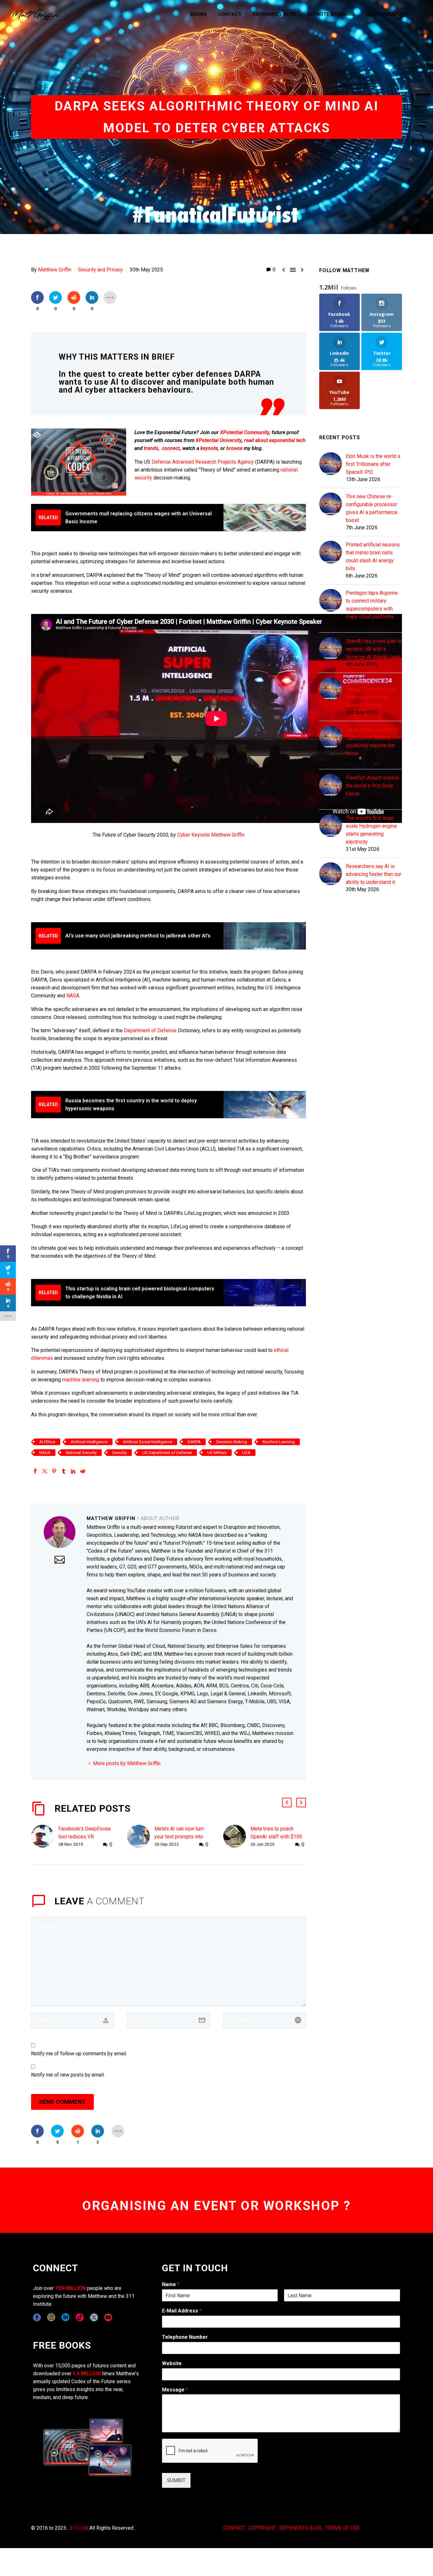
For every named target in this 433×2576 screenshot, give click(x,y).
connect (171, 448)
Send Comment (62, 2102)
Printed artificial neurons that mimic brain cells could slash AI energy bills (373, 557)
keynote (209, 448)
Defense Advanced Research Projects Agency (203, 462)
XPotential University (219, 440)
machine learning (81, 1380)
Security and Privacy (100, 270)
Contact (230, 14)
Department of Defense (150, 1030)
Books (199, 14)
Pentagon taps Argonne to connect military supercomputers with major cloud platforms (372, 605)
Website (172, 2363)
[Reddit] (83, 1471)
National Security (81, 1453)
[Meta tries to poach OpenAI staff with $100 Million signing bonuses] (237, 1837)
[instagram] (51, 2317)
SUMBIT (176, 2480)
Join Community (387, 14)
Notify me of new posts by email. (68, 2075)
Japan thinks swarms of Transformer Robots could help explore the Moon (372, 741)
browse (234, 448)
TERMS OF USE (343, 2528)
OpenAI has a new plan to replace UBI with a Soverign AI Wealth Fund (374, 649)
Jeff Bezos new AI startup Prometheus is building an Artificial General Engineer (371, 693)
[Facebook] (35, 1471)
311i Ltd (79, 2528)
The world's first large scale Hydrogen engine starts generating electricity (371, 830)
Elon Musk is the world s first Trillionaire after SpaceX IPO (373, 464)
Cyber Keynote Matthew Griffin (211, 835)
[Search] (420, 14)
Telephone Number (185, 2337)
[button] (287, 1803)
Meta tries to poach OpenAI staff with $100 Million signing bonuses (277, 1837)
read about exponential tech (275, 440)
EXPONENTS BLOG (301, 2528)
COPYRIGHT (262, 2528)
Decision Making (232, 1442)
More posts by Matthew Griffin (127, 1763)
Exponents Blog (275, 14)
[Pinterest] (54, 1471)
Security (120, 1453)
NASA (73, 996)
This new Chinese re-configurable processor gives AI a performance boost (372, 508)
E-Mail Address (182, 2311)
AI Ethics (47, 1442)
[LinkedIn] (73, 1471)
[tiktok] (80, 2317)
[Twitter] (45, 1471)
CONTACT (234, 2528)
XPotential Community (245, 432)
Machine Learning (279, 1442)
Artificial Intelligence (89, 1442)
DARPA (194, 1442)
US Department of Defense (167, 1453)
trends (151, 448)
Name (171, 2284)
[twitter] (94, 2317)
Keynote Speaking (331, 14)
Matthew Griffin (55, 270)
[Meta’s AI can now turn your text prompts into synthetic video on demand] (141, 1837)
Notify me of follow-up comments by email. (79, 2054)
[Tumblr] (64, 1471)
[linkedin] (65, 2317)
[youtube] (108, 2317)
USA (246, 1453)
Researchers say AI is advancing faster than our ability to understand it (374, 874)
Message (175, 2390)
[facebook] (37, 2317)
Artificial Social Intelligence (148, 1442)
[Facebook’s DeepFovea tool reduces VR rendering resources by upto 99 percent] (45, 1837)
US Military (217, 1453)
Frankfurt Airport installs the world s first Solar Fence (372, 786)
